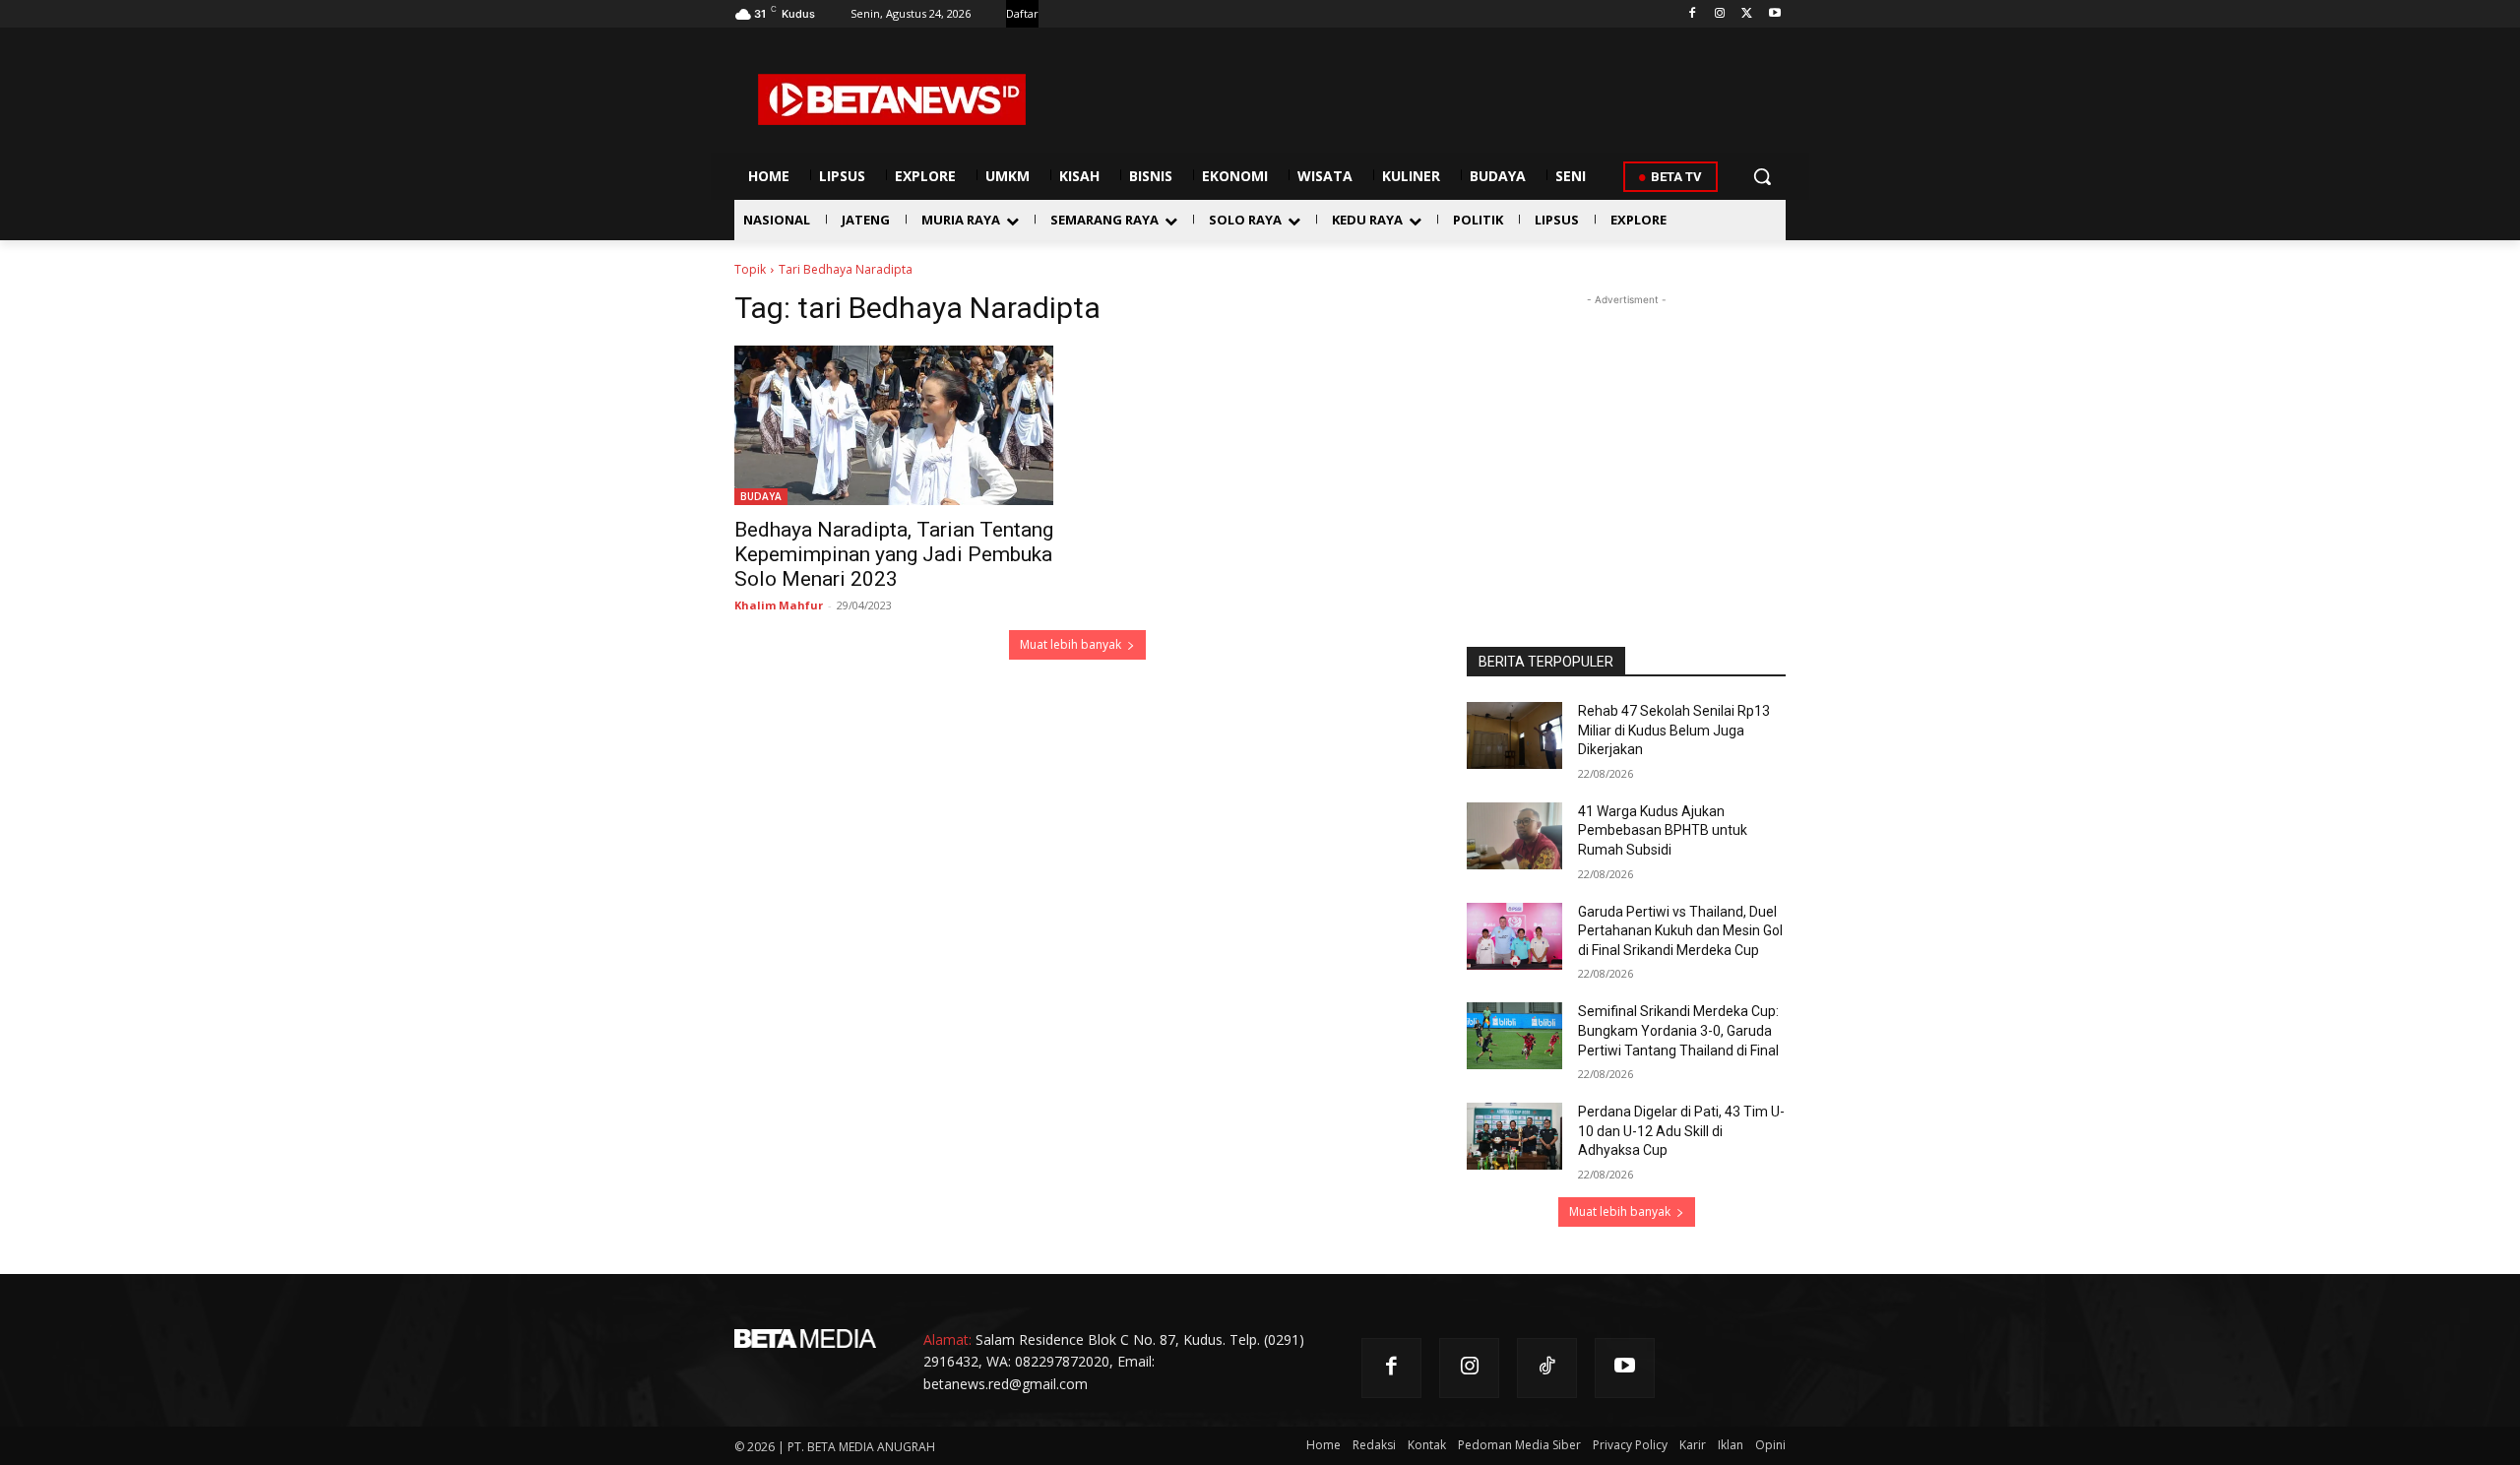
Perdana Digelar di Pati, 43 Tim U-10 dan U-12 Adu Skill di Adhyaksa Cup (1681, 1131)
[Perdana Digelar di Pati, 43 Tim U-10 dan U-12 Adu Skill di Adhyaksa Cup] (1514, 1136)
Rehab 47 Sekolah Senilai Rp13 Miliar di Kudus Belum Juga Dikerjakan (1674, 730)
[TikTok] (1547, 1368)
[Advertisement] (1626, 433)
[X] (1747, 14)
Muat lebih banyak (1071, 644)
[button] (1762, 176)
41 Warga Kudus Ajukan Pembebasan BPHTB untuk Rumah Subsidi (1663, 830)
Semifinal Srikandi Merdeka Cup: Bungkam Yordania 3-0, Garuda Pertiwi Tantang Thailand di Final (1678, 1030)
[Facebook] (1693, 14)
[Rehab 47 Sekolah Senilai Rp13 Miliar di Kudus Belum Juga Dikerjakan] (1514, 735)
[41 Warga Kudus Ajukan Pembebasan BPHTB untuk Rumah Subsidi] (1514, 836)
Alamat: (947, 1339)
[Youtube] (1774, 14)
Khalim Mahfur (779, 605)
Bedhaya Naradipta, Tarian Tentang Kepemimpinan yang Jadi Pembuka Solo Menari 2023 (894, 554)
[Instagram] (1720, 14)
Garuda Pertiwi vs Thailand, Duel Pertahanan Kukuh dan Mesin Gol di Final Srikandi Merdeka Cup (1680, 931)
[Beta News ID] (892, 99)
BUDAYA (761, 496)
